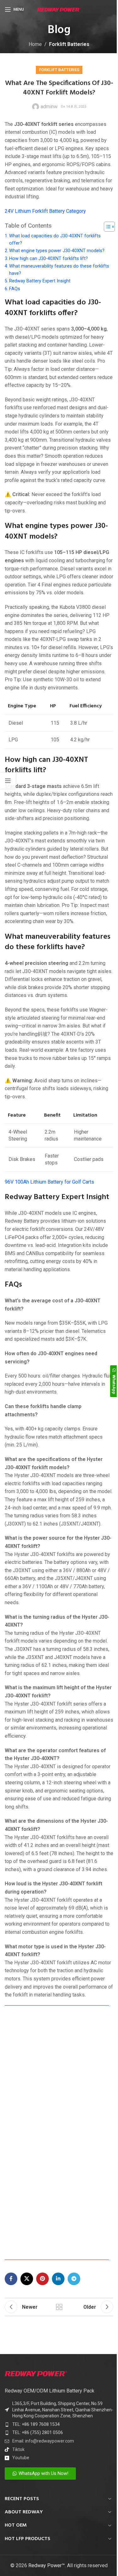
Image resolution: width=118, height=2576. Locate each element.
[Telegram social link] (74, 2279)
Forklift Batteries (69, 44)
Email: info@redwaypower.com (43, 2441)
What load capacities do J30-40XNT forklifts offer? (55, 240)
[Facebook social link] (11, 2279)
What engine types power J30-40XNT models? (57, 251)
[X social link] (27, 2279)
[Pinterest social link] (42, 2279)
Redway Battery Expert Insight (40, 281)
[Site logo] (59, 9)
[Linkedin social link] (58, 2279)
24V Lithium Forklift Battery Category (45, 211)
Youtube (21, 2458)
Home (35, 44)
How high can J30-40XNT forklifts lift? (48, 259)
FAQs (15, 289)
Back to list (59, 2307)
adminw (49, 107)
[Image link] (36, 2373)
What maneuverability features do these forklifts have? (59, 270)
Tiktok (18, 2449)
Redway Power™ (47, 2565)
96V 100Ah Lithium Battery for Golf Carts (49, 1182)
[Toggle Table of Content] (106, 227)
